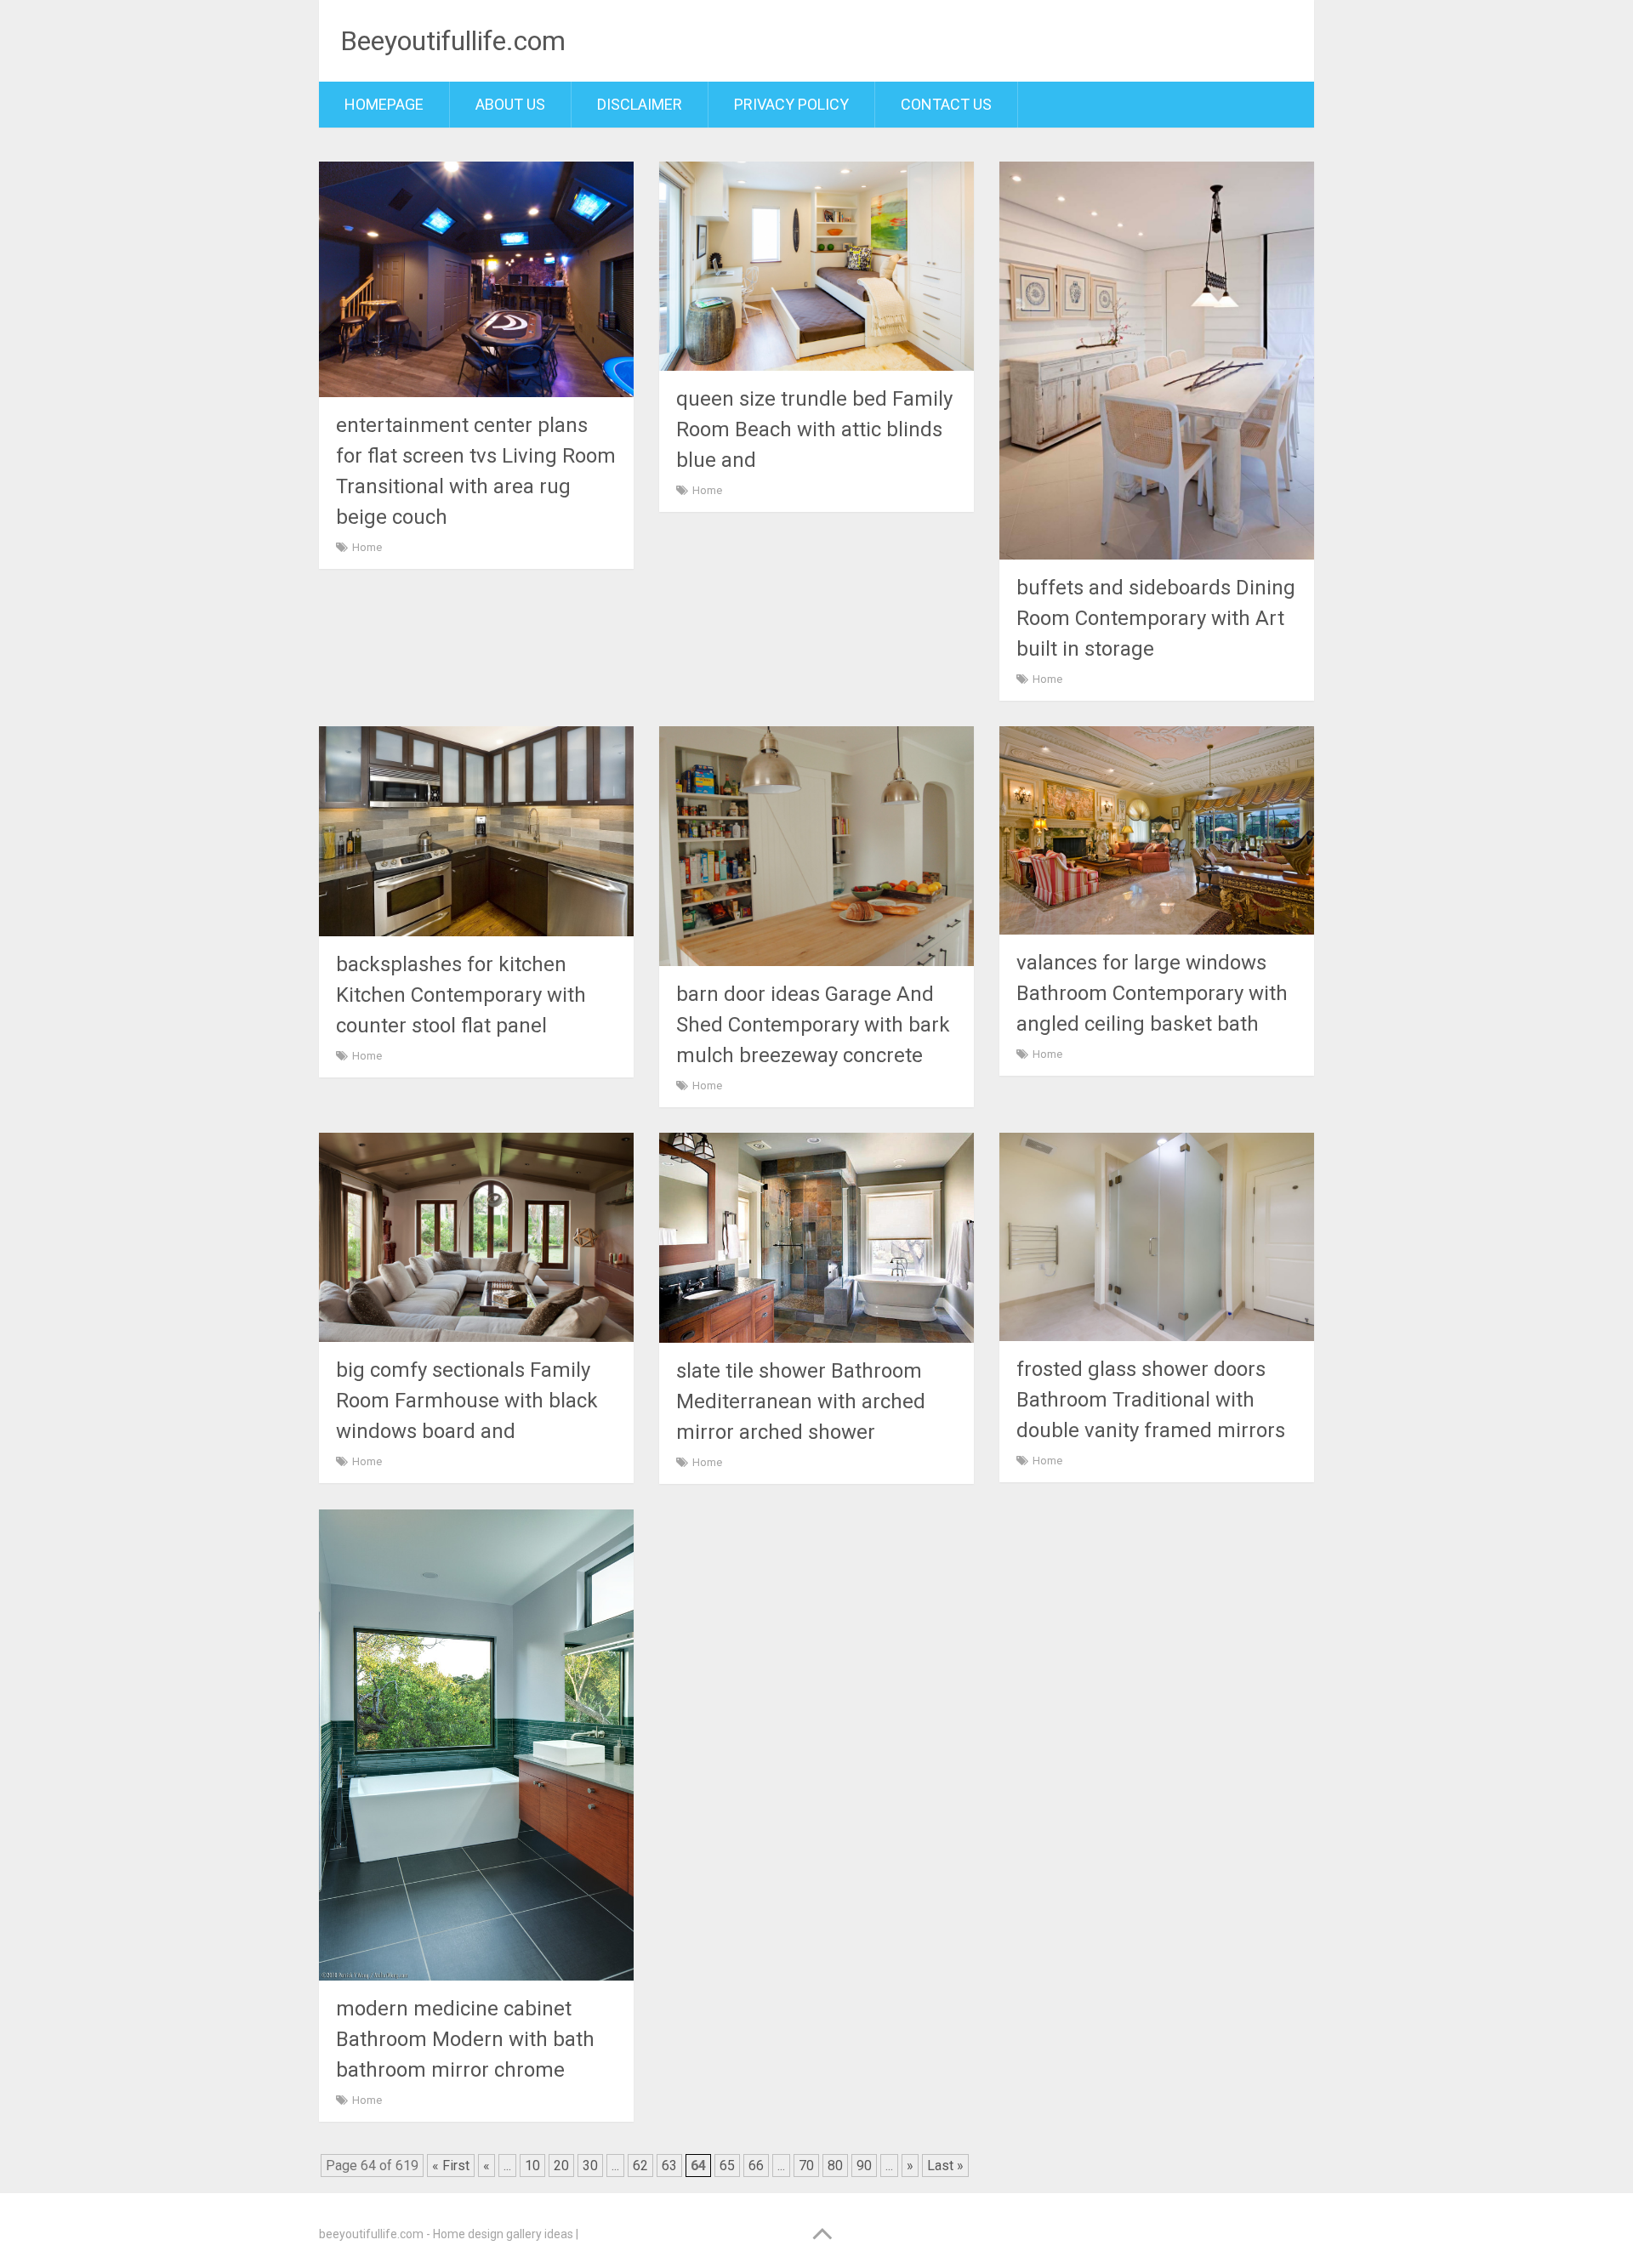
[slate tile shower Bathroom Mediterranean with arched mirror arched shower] (816, 1238)
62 (640, 2166)
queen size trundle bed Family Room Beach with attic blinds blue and (814, 429)
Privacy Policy (791, 104)
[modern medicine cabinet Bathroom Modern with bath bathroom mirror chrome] (476, 1745)
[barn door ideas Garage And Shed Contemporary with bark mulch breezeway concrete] (816, 846)
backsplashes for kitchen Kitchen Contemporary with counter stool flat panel (461, 995)
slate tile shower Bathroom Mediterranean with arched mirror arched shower (801, 1401)
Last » (945, 2166)
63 (669, 2166)
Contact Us (946, 104)
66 (756, 2166)
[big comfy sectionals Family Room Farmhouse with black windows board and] (476, 1237)
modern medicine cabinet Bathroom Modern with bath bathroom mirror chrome (465, 2039)
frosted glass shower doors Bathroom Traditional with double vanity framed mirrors (1151, 1400)
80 (835, 2166)
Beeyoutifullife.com (453, 41)
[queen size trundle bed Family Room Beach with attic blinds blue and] (816, 266)
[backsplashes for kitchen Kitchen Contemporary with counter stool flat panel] (476, 831)
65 (727, 2166)
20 (561, 2166)
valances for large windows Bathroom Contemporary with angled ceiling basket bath (1152, 993)
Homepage (384, 104)
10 (532, 2166)
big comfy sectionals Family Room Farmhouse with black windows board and (467, 1401)
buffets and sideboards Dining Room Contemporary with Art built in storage (1156, 618)
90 (864, 2166)
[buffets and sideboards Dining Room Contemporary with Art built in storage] (1157, 361)
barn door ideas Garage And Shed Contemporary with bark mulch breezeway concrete (813, 1025)
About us (510, 104)
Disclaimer (640, 104)
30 (590, 2166)
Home (367, 547)
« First (451, 2166)
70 (806, 2166)
